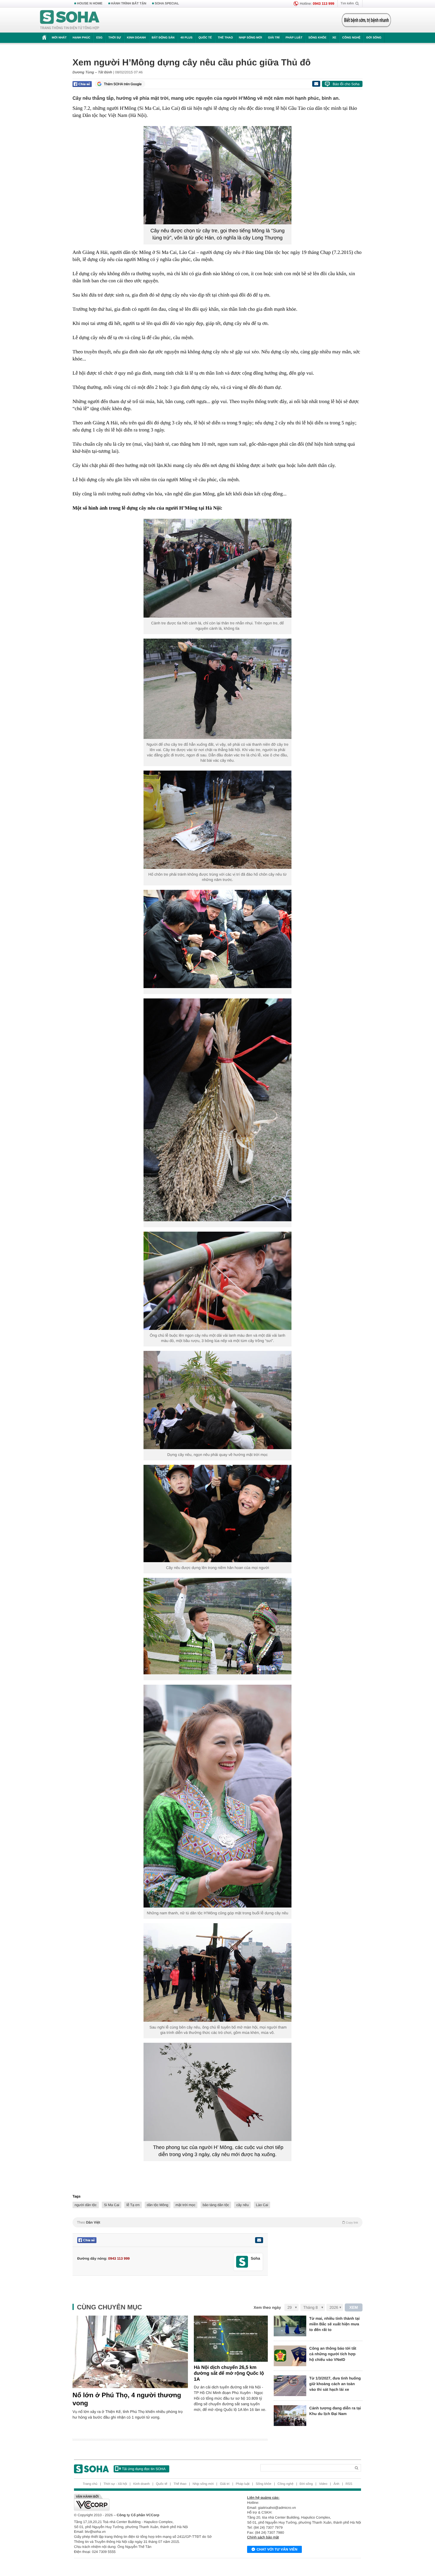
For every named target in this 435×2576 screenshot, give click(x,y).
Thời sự (115, 38)
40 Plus (187, 38)
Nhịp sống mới (250, 38)
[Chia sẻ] (82, 84)
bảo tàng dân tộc (216, 2205)
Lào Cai (262, 2205)
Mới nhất (59, 38)
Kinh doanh (136, 38)
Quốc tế (205, 38)
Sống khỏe (317, 38)
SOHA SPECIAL (167, 4)
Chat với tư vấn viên (277, 2549)
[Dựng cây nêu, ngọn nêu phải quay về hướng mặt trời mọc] (217, 1400)
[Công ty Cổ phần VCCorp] (146, 2502)
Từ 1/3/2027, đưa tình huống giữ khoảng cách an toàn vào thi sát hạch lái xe (335, 2384)
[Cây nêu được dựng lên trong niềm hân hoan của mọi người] (217, 1513)
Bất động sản (163, 38)
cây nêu (242, 2205)
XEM (354, 2307)
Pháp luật (294, 38)
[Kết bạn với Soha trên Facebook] (242, 2262)
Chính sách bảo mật (263, 2537)
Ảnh (336, 2484)
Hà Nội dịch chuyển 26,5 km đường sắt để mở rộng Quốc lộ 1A (229, 2373)
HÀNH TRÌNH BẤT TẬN (129, 4)
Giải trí (274, 38)
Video (323, 2484)
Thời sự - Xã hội (115, 2484)
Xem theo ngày (267, 2307)
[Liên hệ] (259, 2240)
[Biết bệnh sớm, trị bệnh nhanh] (366, 20)
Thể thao (225, 38)
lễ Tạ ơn (133, 2205)
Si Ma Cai (112, 2205)
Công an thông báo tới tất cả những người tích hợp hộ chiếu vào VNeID (333, 2354)
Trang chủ (90, 2484)
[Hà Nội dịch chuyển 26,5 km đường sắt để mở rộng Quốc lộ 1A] (231, 2339)
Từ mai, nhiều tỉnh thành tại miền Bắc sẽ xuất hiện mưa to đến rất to (334, 2324)
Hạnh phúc (81, 38)
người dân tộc (86, 2205)
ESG (99, 38)
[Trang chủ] (70, 20)
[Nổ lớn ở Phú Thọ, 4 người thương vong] (130, 2352)
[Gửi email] (316, 84)
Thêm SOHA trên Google (123, 84)
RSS (349, 2484)
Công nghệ (351, 38)
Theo (217, 2222)
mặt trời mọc (185, 2205)
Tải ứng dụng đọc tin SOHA (144, 2469)
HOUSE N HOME (90, 4)
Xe (334, 38)
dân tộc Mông (158, 2205)
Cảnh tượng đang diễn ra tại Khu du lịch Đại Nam (335, 2411)
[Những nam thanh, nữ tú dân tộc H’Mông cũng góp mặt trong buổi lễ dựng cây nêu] (217, 1796)
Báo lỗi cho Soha (346, 84)
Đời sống (374, 38)
